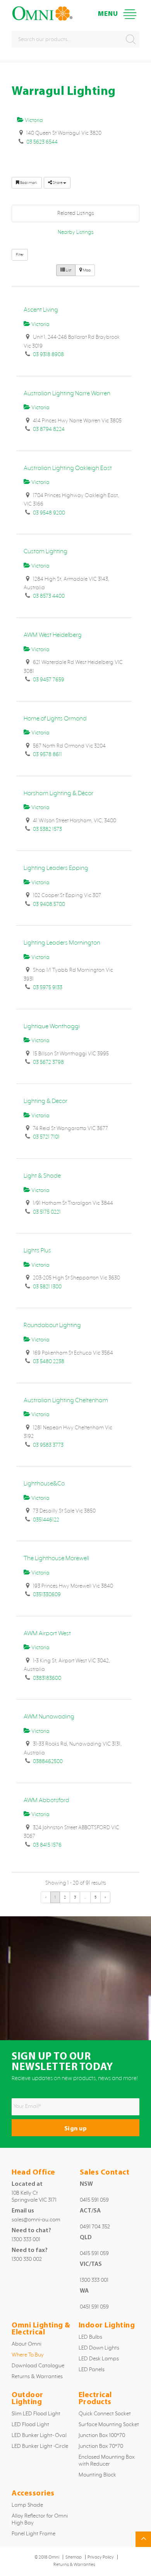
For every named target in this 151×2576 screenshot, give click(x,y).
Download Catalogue (38, 2366)
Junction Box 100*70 (102, 2435)
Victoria (33, 120)
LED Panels (92, 2370)
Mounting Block (97, 2475)
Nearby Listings (76, 232)
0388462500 (48, 1761)
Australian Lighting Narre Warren (67, 394)
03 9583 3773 (48, 1445)
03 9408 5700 (49, 904)
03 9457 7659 (49, 680)
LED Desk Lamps (99, 2359)
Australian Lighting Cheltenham (66, 1400)
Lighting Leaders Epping (56, 868)
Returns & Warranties (37, 2377)
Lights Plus (37, 1251)
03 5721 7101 (46, 1137)
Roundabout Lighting (52, 1325)
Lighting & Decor (45, 1101)
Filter (20, 255)
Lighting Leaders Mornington (62, 943)
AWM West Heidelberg (53, 635)
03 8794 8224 (49, 429)
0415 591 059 (94, 2200)
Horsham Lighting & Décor (58, 793)
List (68, 270)
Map (86, 270)
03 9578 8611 (47, 755)
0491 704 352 (95, 2227)
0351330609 (47, 1595)
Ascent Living (41, 310)
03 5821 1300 (47, 1287)
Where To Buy (28, 2355)
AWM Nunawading (49, 1717)
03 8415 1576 (47, 1845)
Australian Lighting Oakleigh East (68, 468)
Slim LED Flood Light (36, 2414)
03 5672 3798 (48, 1062)
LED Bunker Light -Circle (40, 2446)
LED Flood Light (30, 2425)
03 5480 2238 (49, 1362)
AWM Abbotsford (46, 1800)
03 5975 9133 (48, 988)
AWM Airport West (47, 1634)
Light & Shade (42, 1176)
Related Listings (76, 213)
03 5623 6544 (42, 142)
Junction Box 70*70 (101, 2446)
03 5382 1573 (47, 829)
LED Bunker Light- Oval (39, 2435)
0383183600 (47, 1678)
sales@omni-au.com (36, 2220)
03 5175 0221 (47, 1212)
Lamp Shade (27, 2505)
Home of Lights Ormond (55, 719)
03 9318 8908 (48, 355)
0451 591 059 (94, 2307)
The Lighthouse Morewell (56, 1558)
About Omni (27, 2344)
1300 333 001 (26, 2240)
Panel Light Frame (33, 2534)
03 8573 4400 (49, 596)
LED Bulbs (90, 2337)
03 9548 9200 (49, 513)
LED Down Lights (99, 2348)
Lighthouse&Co (44, 1484)
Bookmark (28, 183)
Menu (130, 14)
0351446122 (46, 1520)
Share (57, 183)
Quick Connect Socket (105, 2414)
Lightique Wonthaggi (52, 1026)
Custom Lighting (45, 551)
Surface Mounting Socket (109, 2425)
